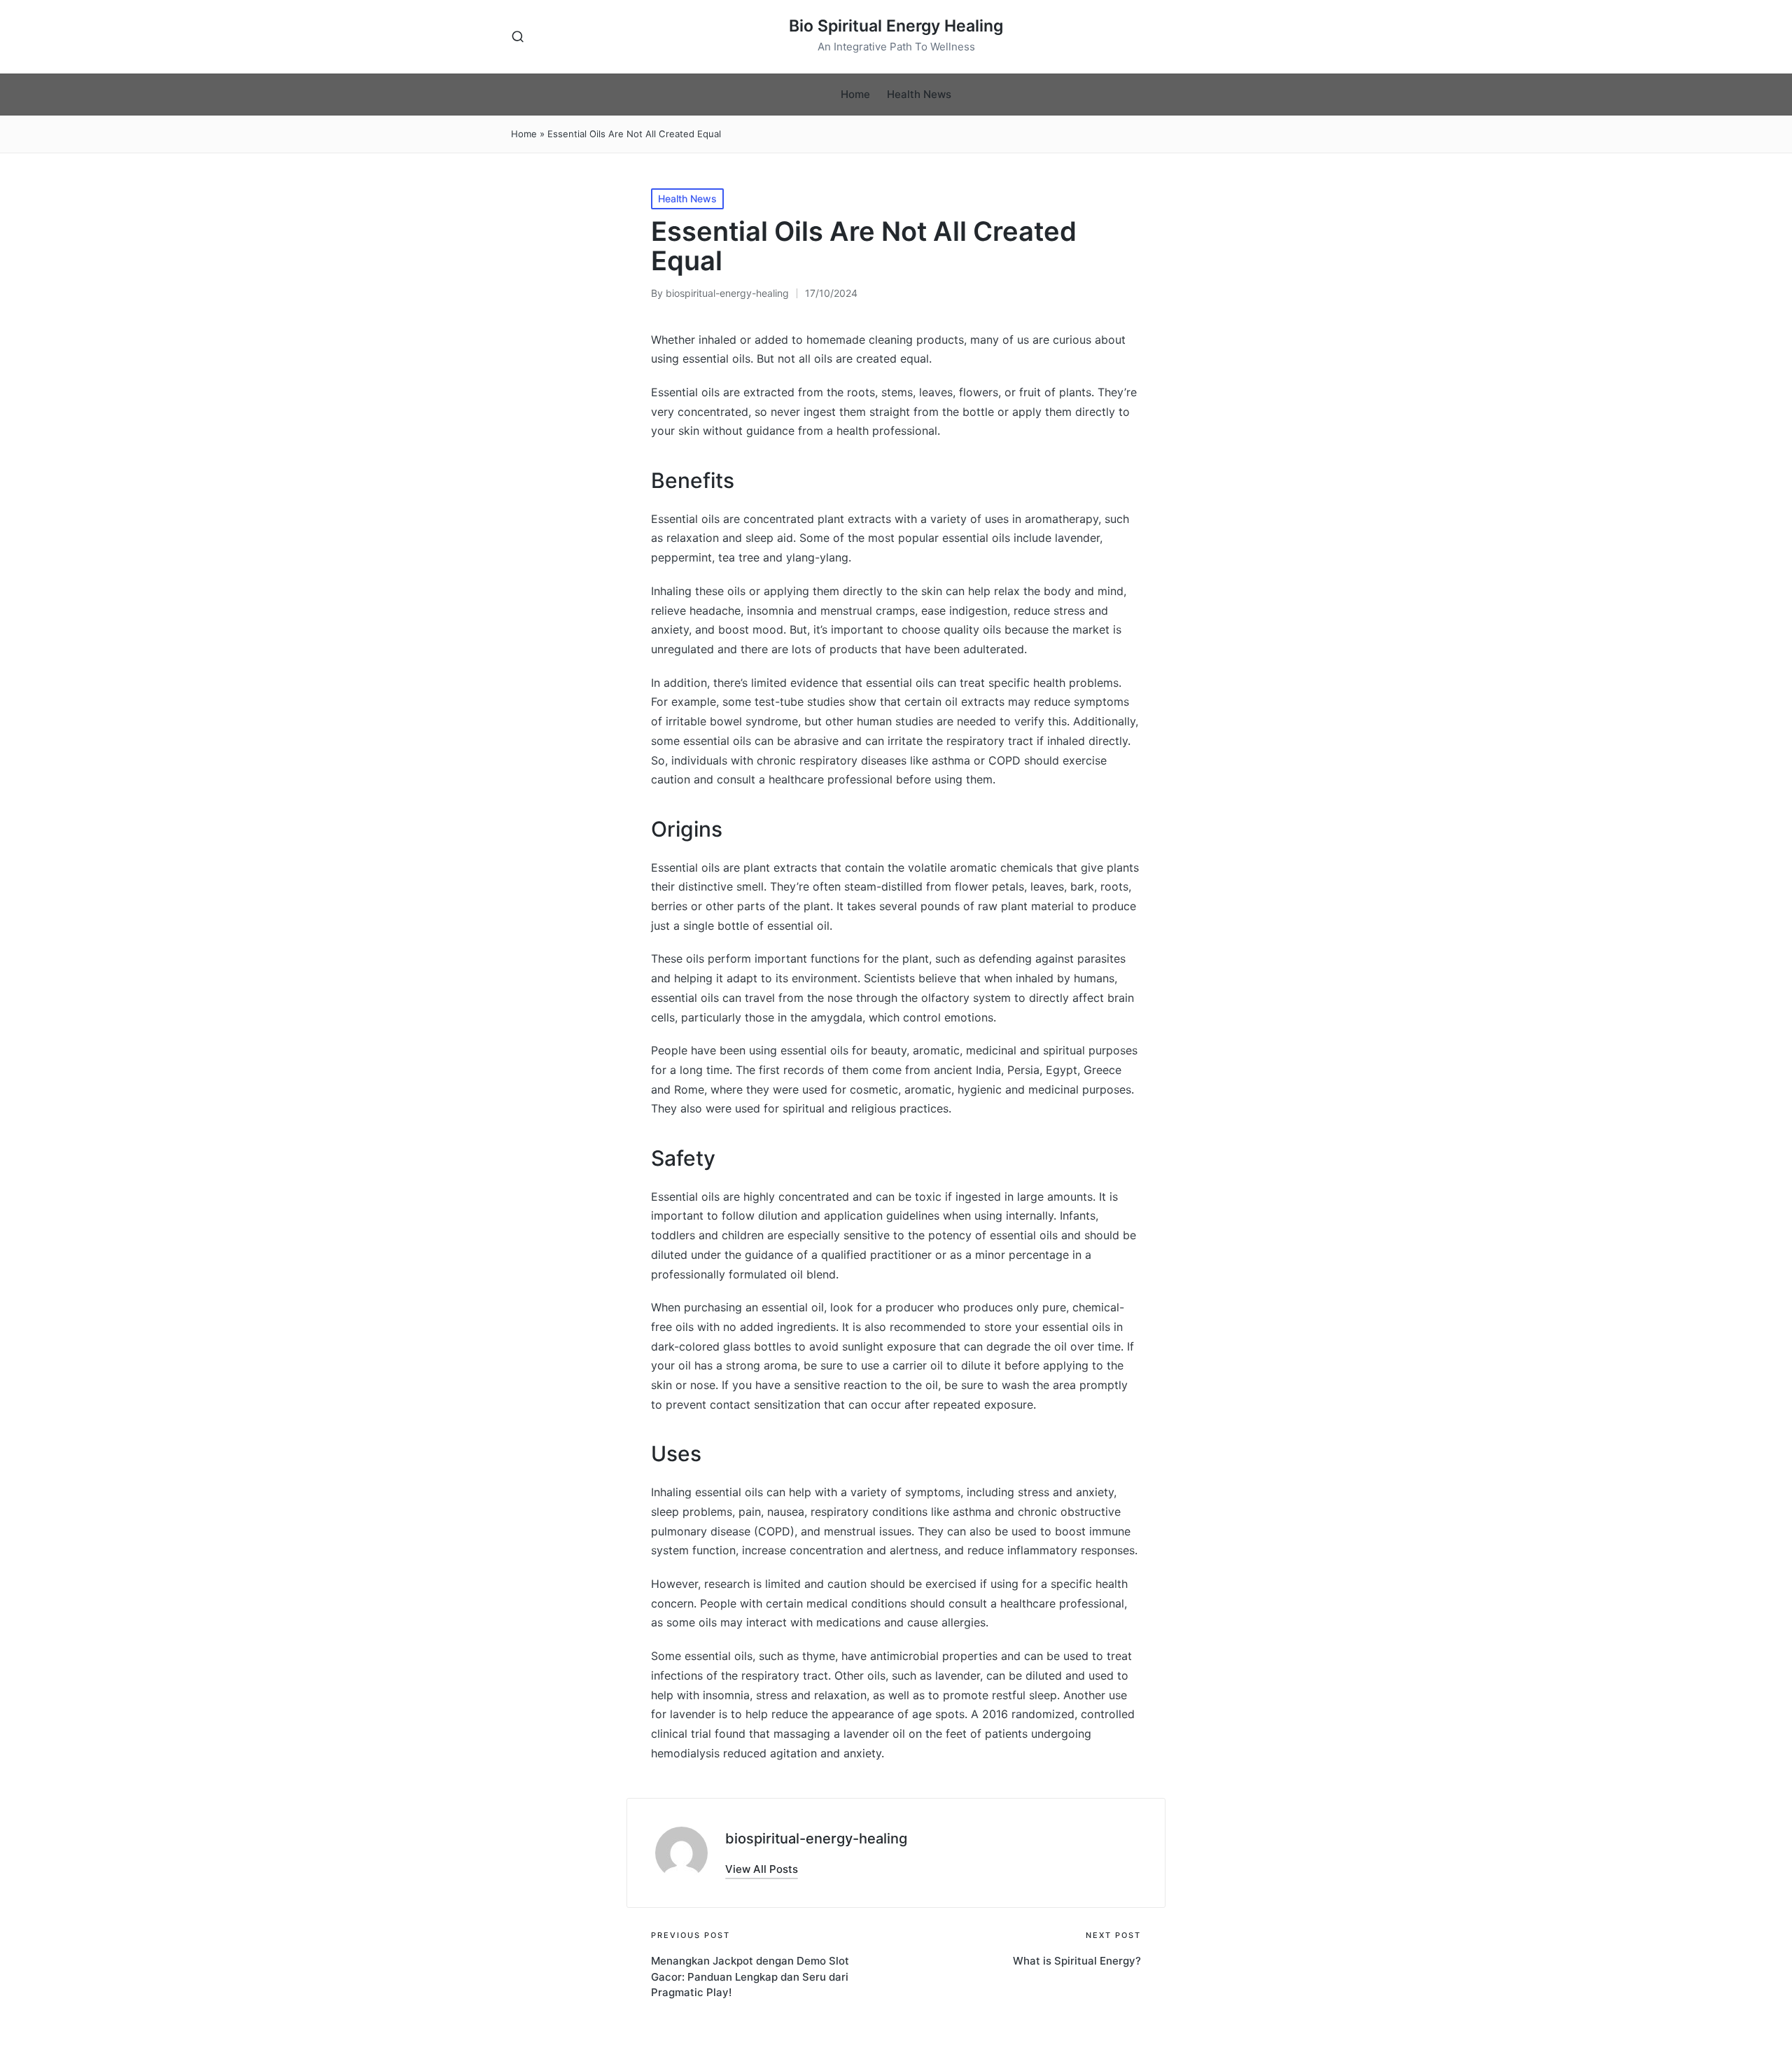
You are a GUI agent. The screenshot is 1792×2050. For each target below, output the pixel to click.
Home (524, 134)
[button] (762, 1869)
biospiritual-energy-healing (816, 1839)
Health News (687, 198)
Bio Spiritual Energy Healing (896, 26)
